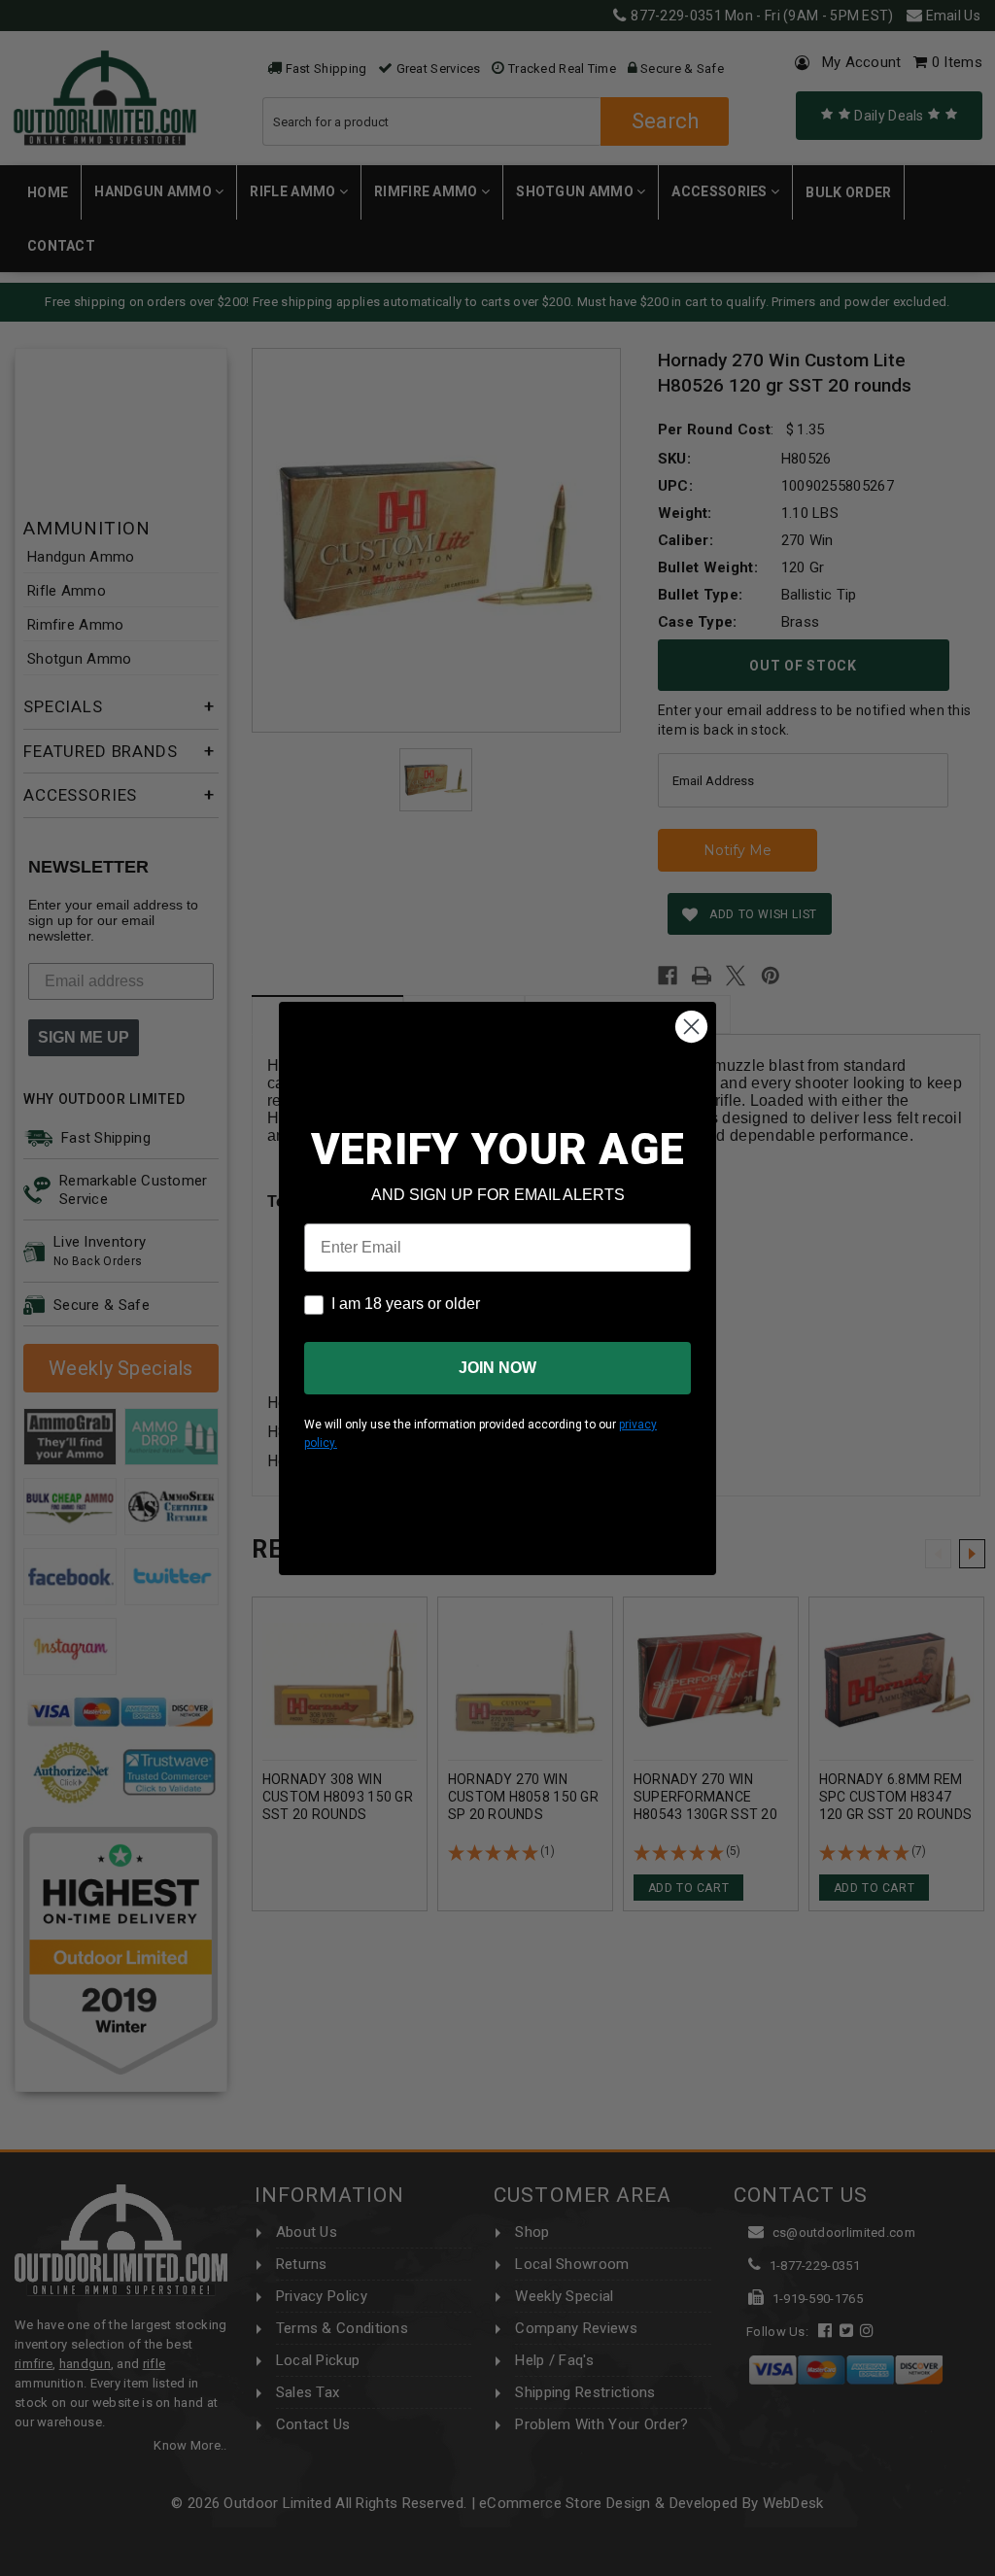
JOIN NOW (497, 1368)
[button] (994, 2567)
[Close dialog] (691, 1027)
